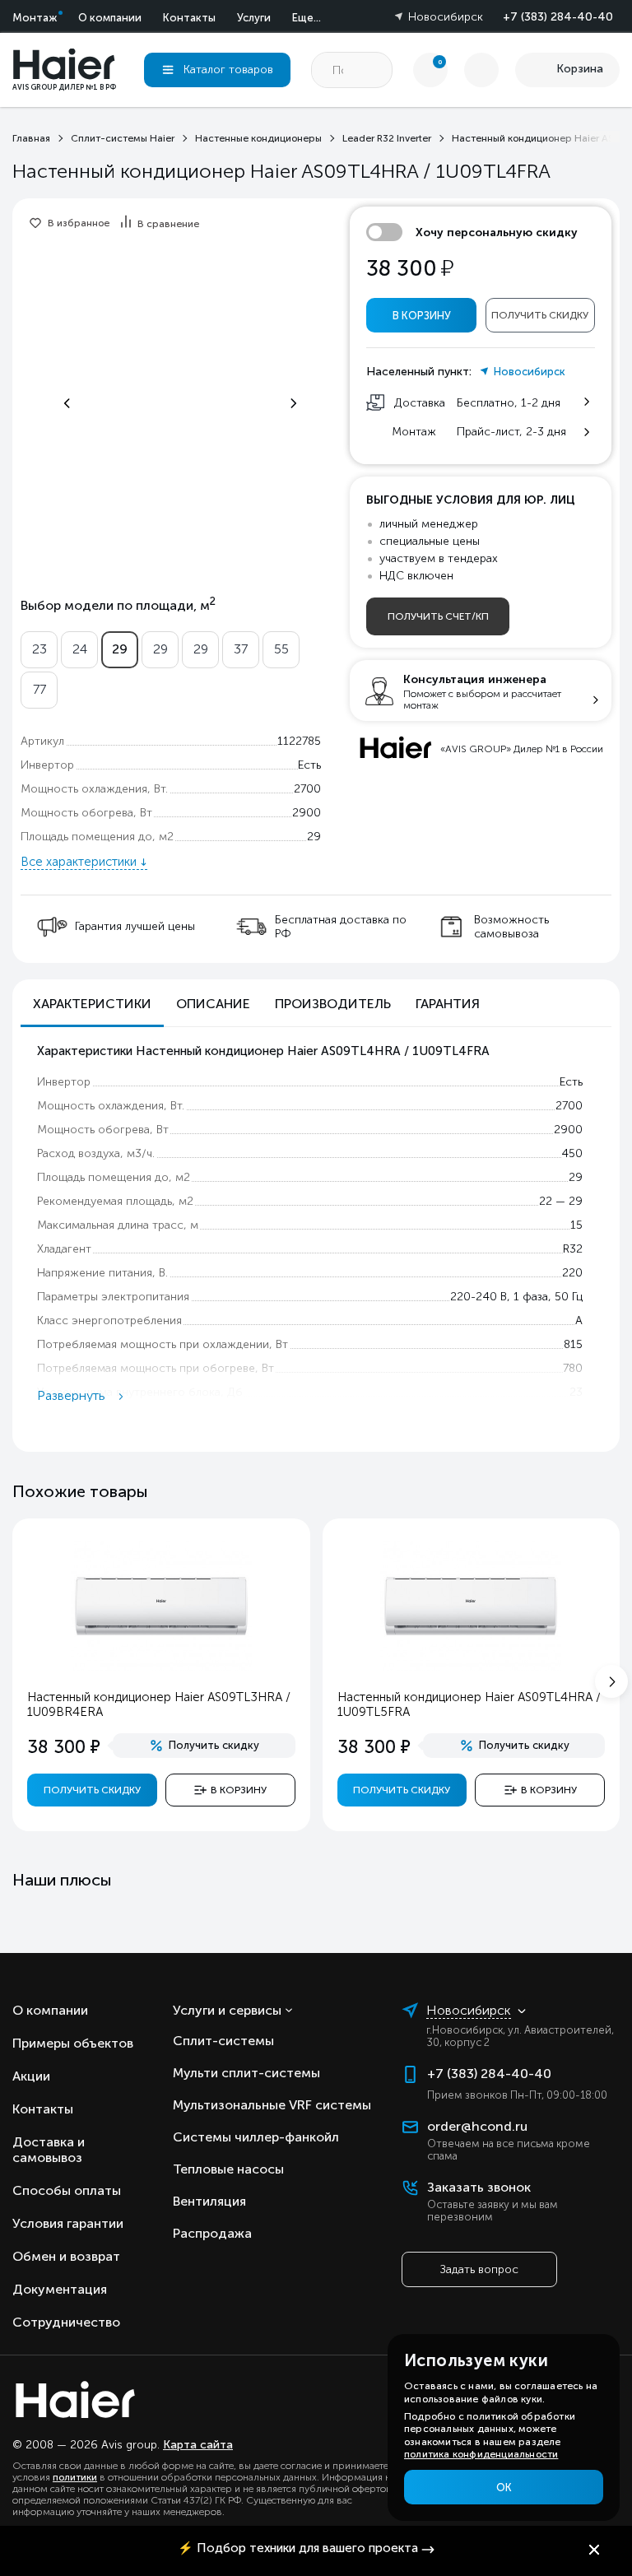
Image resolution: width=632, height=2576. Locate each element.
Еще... (307, 18)
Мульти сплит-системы (246, 2073)
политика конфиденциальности (481, 2454)
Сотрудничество (66, 2322)
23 (39, 649)
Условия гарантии (68, 2223)
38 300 (410, 269)
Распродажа (212, 2233)
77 (39, 689)
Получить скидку (540, 315)
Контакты (189, 18)
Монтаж (35, 18)
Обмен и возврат (66, 2256)
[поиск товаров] (374, 70)
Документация (60, 2289)
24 (80, 649)
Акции (31, 2076)
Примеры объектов (73, 2043)
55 (281, 649)
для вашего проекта (298, 2548)
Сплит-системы (223, 2041)
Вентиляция (209, 2201)
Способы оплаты (67, 2190)
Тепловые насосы (228, 2169)
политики (75, 2477)
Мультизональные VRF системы (272, 2105)
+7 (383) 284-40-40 (558, 17)
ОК (504, 2488)
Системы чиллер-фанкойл (256, 2137)
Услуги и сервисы (227, 2010)
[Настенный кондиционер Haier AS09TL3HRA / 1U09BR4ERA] (161, 1667)
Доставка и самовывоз (49, 2150)
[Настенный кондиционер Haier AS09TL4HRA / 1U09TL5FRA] (471, 1667)
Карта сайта (198, 2445)
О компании (110, 18)
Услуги (254, 18)
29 (120, 649)
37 (241, 649)
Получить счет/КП (438, 616)
